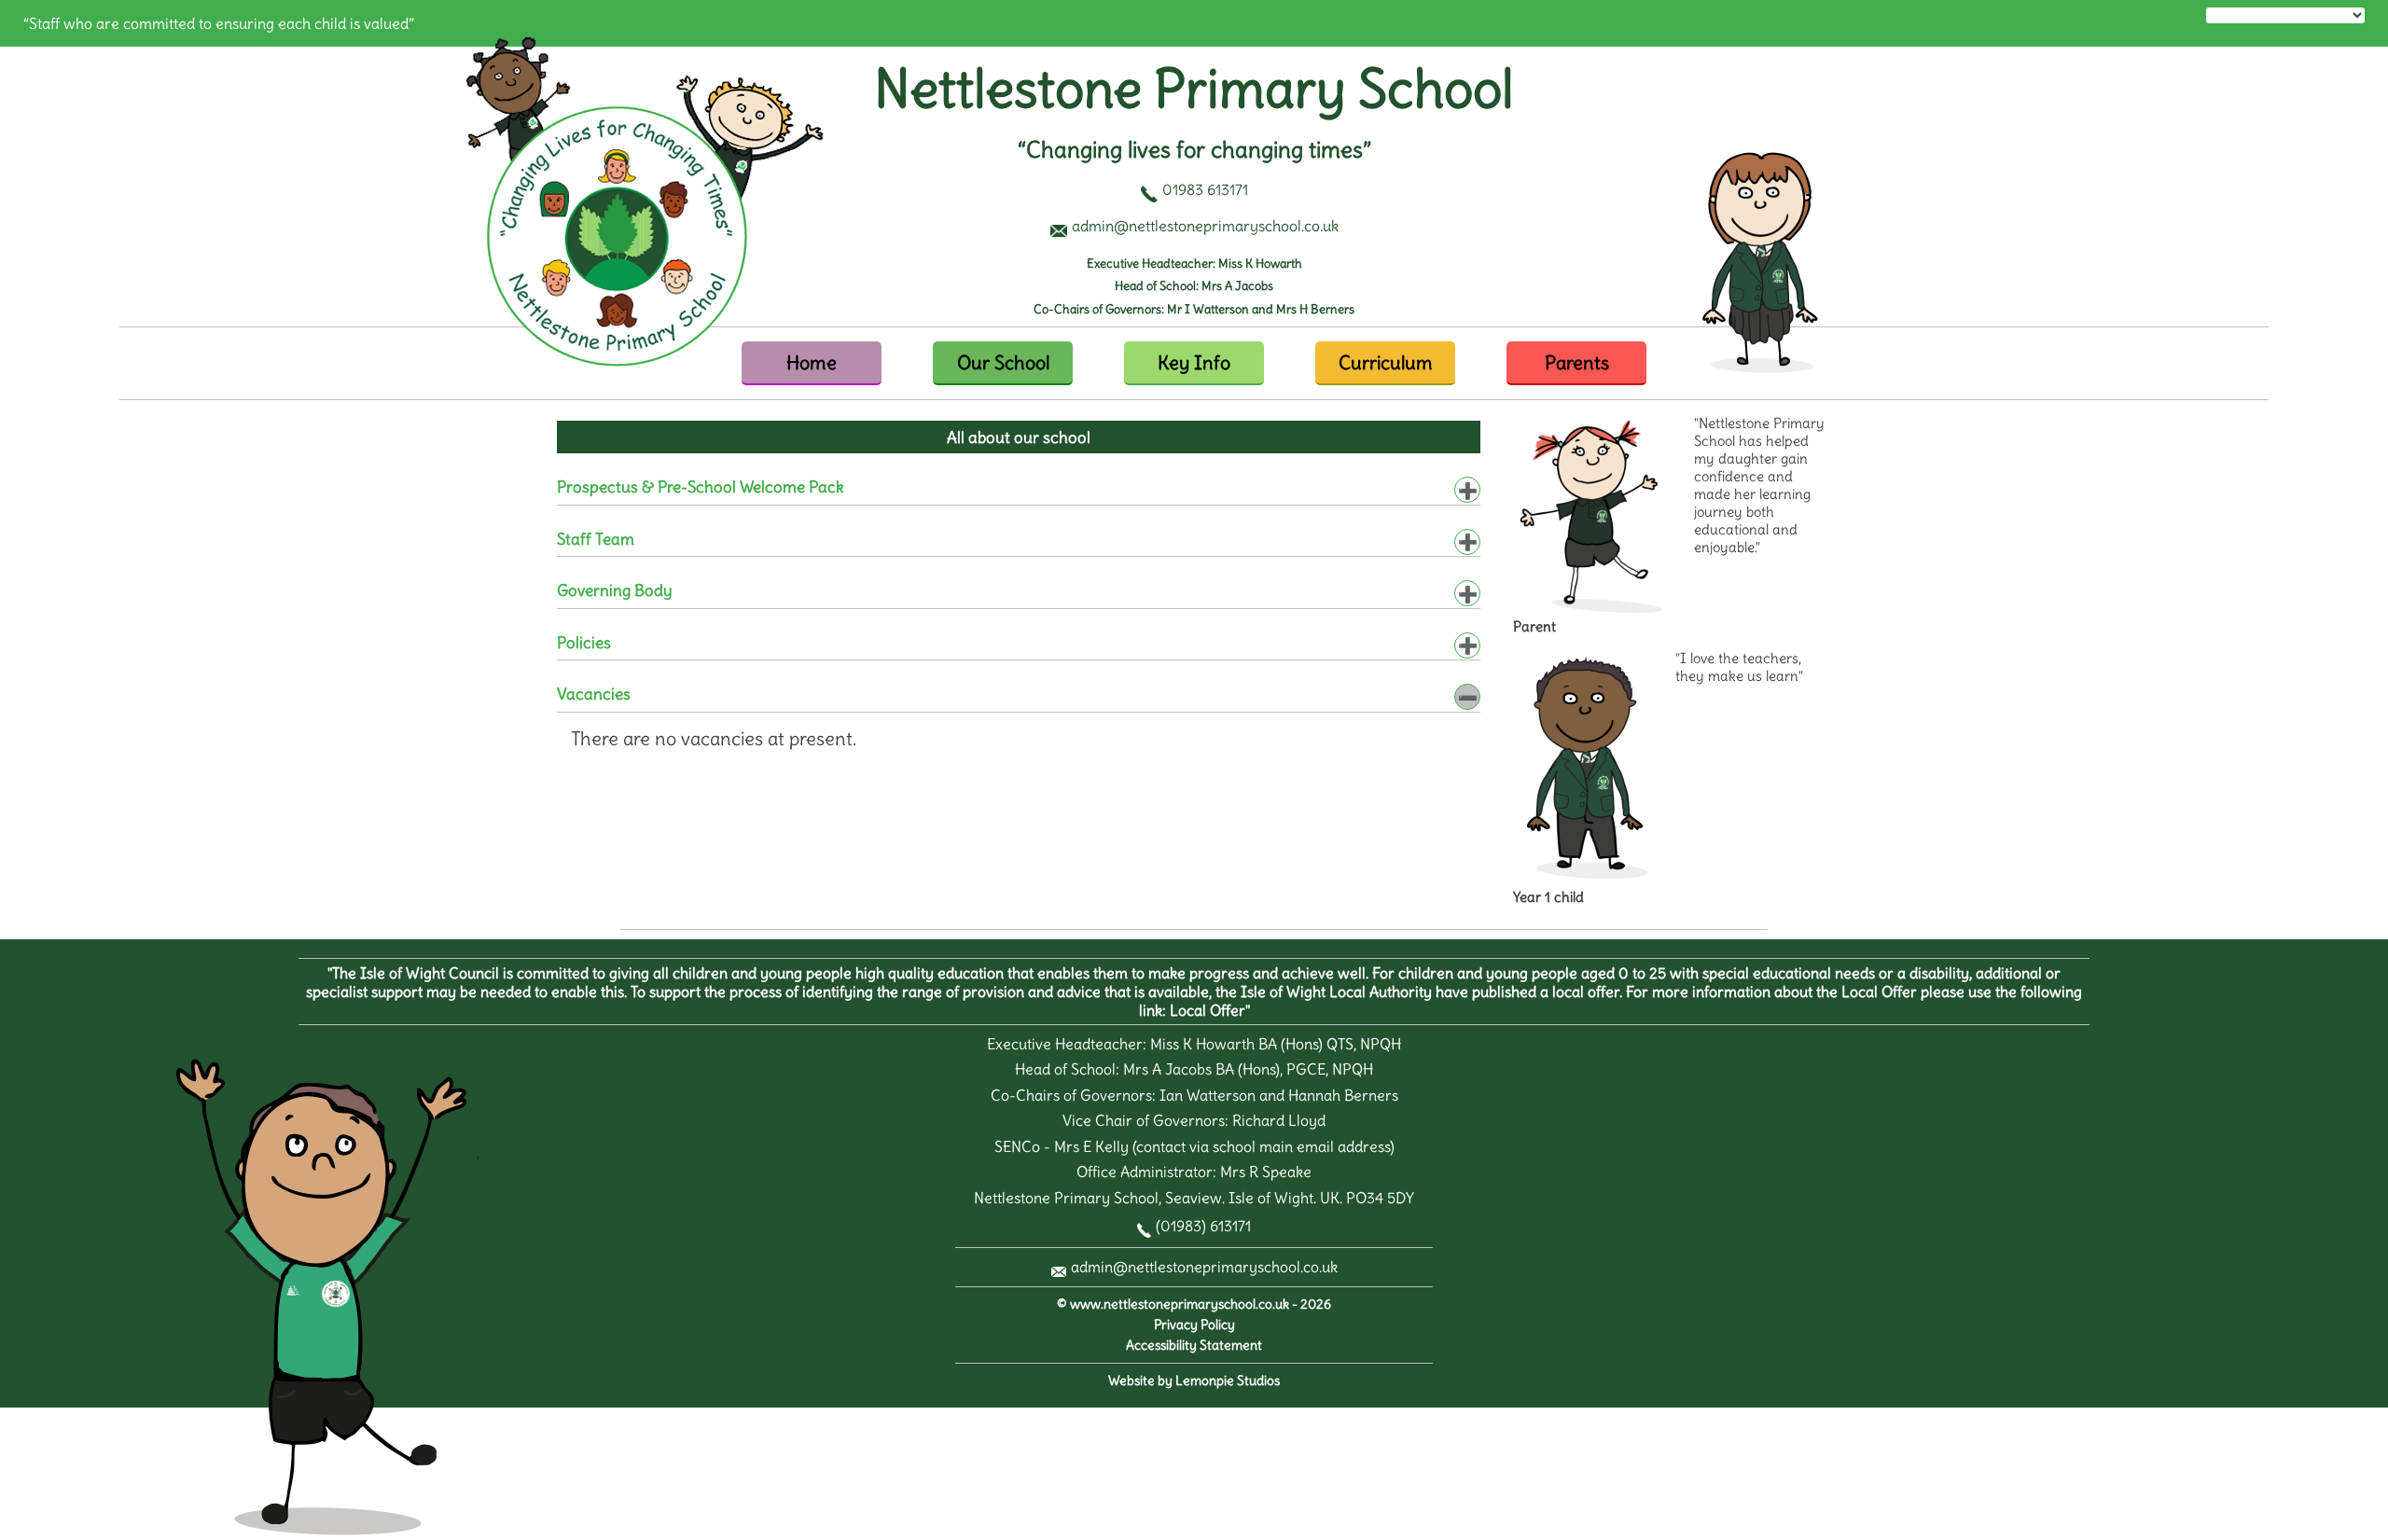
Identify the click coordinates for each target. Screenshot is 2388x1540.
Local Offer (1208, 1010)
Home (812, 362)
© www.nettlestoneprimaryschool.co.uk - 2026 (1194, 1304)
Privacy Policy (1194, 1325)
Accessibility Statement (1194, 1346)
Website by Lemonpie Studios (1194, 1381)
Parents (1577, 362)
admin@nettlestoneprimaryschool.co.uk (1204, 1267)
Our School (1003, 362)
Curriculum (1386, 362)
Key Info (1194, 362)
